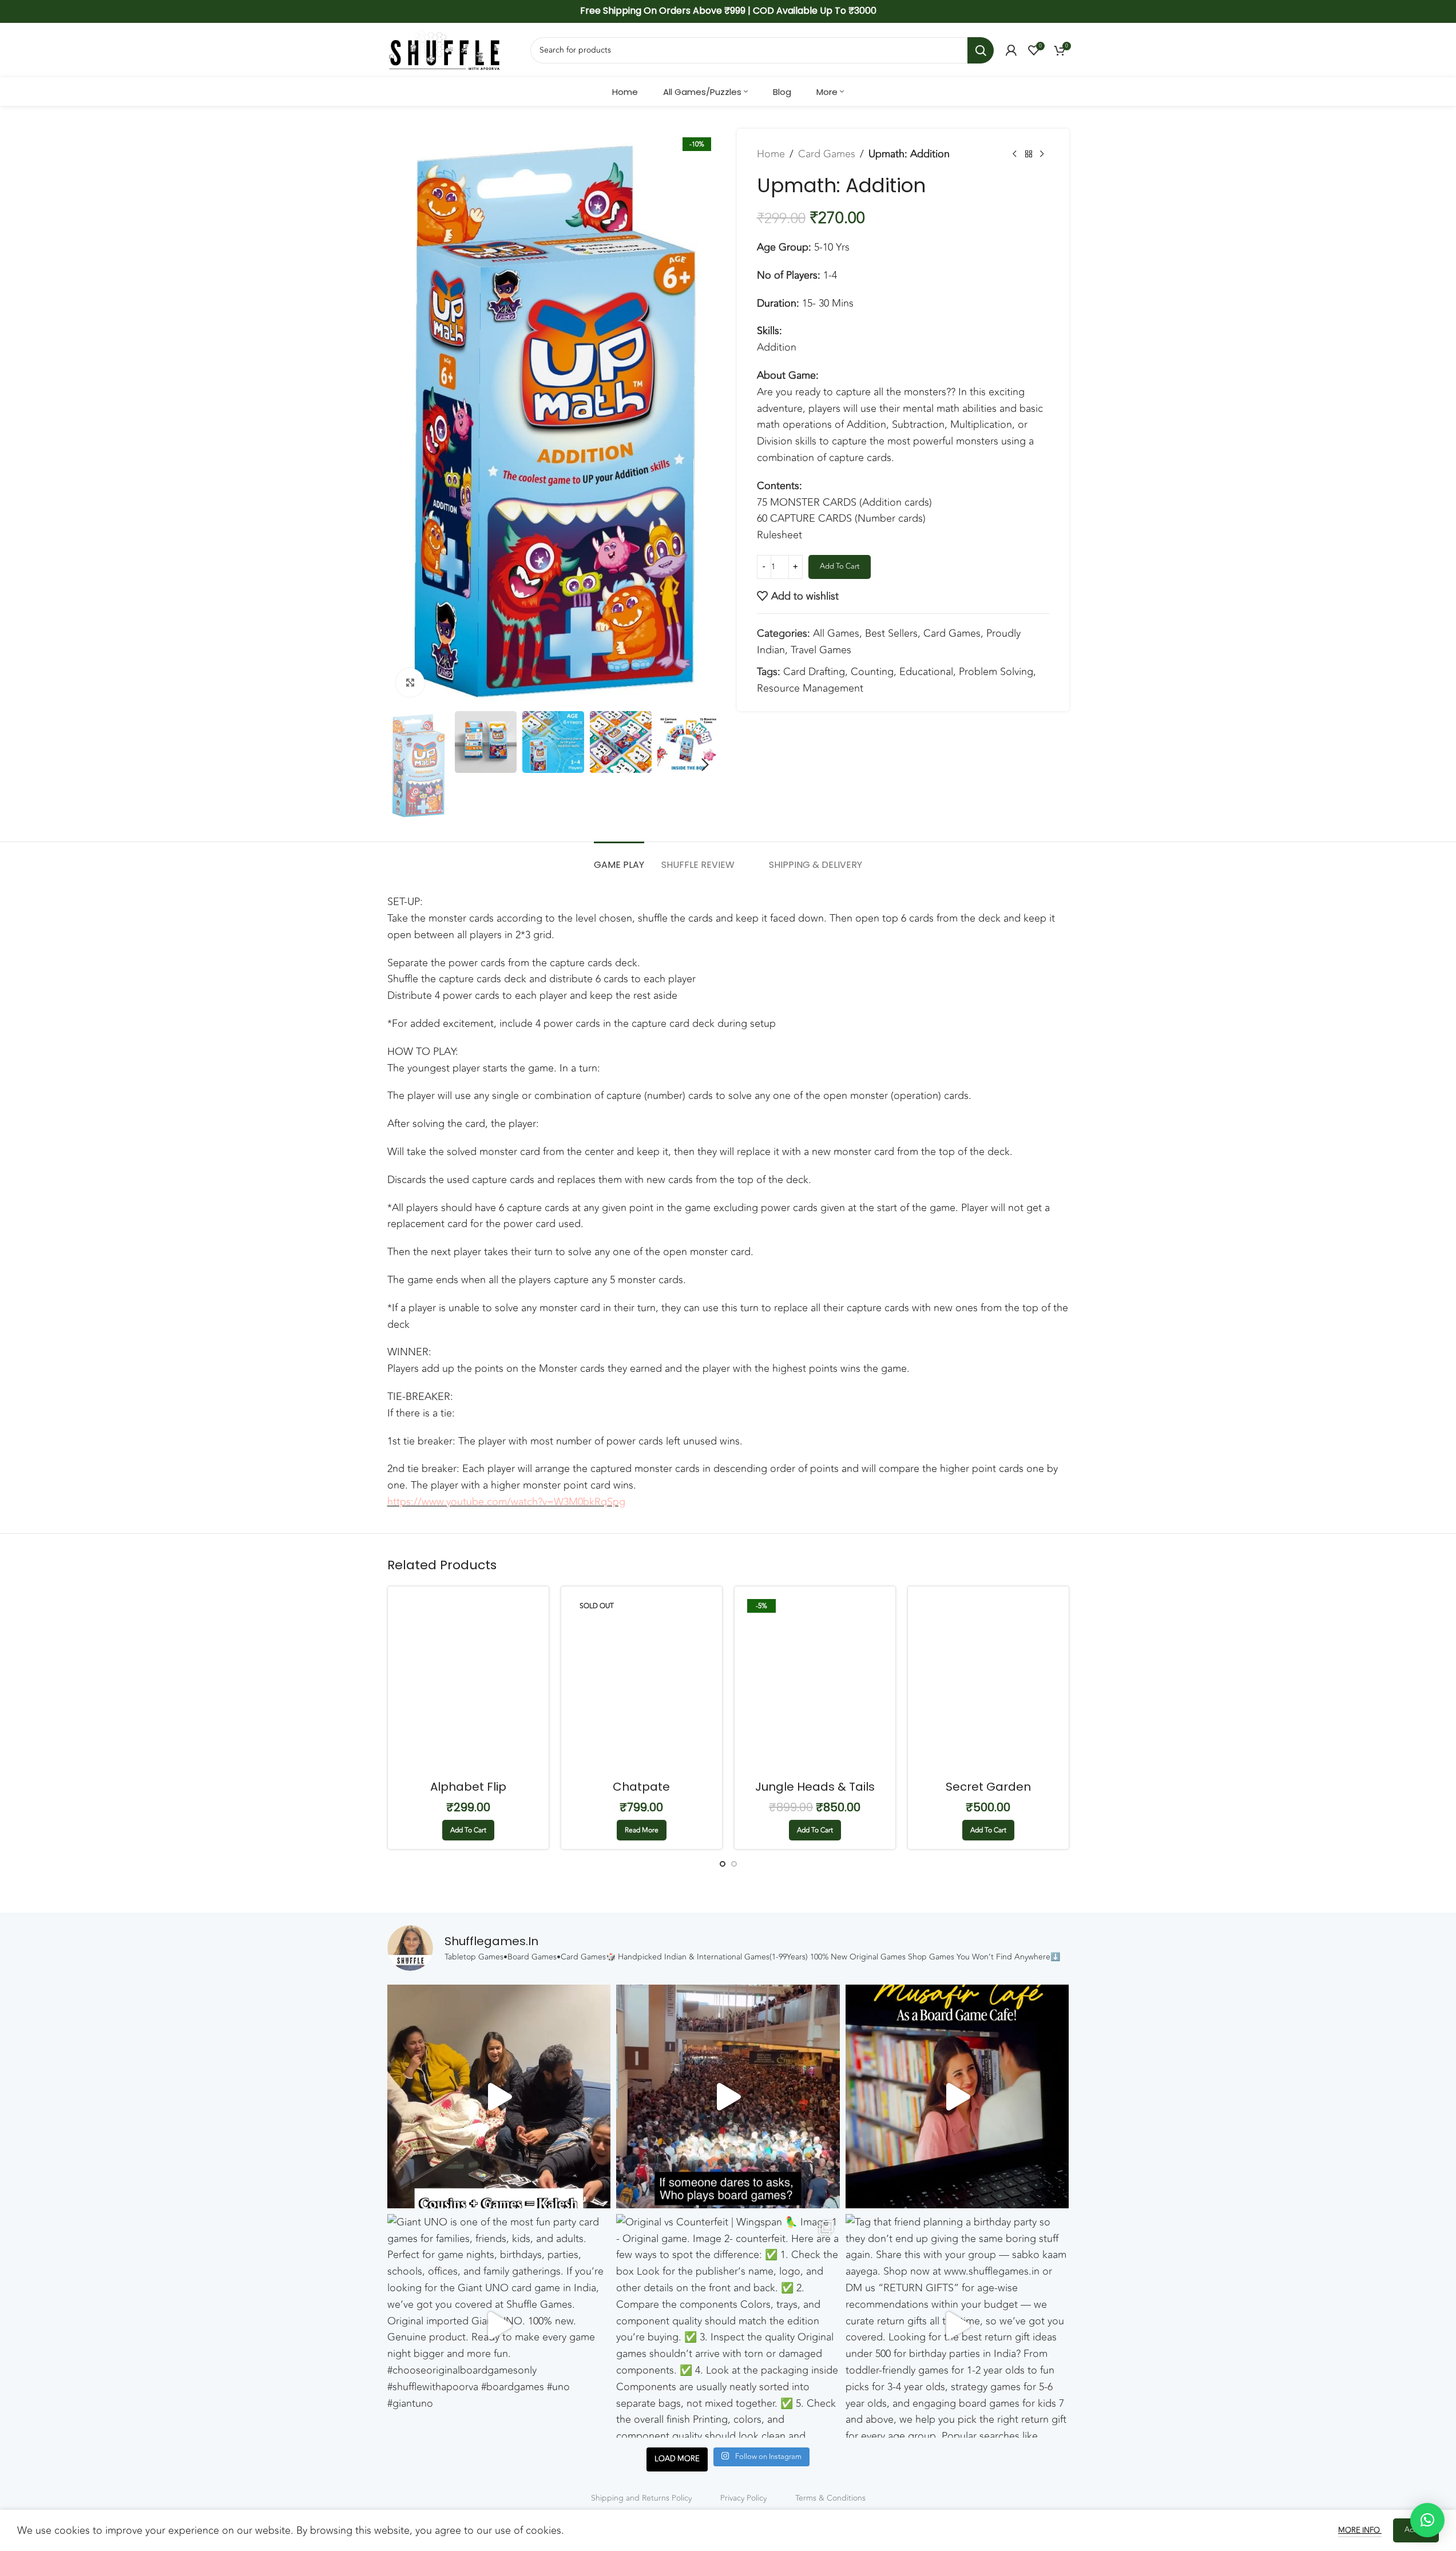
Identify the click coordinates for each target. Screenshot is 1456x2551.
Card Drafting (814, 672)
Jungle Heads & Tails (815, 1787)
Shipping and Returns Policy (641, 2498)
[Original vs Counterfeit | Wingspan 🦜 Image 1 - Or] (728, 2326)
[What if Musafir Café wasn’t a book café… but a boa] (957, 2096)
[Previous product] (1015, 154)
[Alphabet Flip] (468, 1685)
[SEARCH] (981, 50)
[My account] (1011, 50)
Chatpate (641, 1787)
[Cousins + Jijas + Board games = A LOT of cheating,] (499, 2096)
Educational (926, 672)
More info (1360, 2530)
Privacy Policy (743, 2498)
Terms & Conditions (830, 2498)
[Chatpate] (642, 1685)
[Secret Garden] (988, 1685)
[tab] (619, 859)
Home (771, 154)
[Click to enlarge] (410, 683)
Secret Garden (988, 1787)
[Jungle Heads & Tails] (815, 1685)
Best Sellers (891, 633)
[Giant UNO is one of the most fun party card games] (499, 2326)
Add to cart (840, 566)
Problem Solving (996, 672)
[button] (402, 765)
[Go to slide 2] (734, 1864)
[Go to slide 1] (723, 1864)
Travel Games (821, 650)
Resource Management (810, 688)
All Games (836, 633)
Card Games (827, 154)
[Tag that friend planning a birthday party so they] (957, 2326)
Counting (872, 672)
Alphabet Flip (468, 1787)
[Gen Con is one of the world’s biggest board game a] (728, 2096)
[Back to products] (1029, 154)
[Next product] (1042, 154)
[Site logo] (445, 49)
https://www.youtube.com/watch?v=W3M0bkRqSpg (506, 1502)
